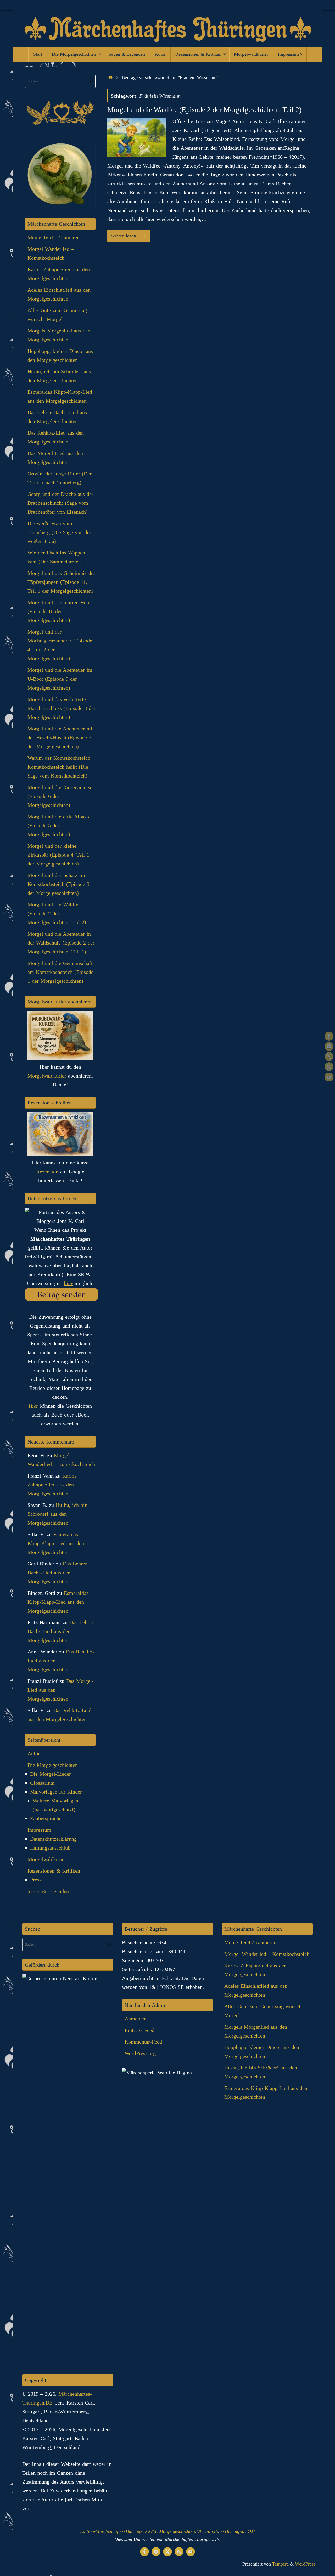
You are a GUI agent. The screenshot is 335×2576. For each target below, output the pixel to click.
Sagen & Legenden (48, 1891)
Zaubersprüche (46, 1818)
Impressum (39, 1830)
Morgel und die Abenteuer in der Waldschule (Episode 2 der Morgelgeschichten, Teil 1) (61, 943)
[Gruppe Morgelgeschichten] (329, 1036)
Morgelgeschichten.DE (181, 2531)
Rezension (47, 1172)
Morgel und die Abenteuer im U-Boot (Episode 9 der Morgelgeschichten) (60, 679)
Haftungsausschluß (50, 1848)
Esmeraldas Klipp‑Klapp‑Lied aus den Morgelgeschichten (56, 1543)
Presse (37, 1880)
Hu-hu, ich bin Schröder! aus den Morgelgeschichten (57, 1514)
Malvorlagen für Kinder (56, 1792)
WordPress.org (140, 2053)
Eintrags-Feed (139, 2030)
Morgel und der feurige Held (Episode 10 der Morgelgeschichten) (59, 611)
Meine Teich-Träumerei (53, 237)
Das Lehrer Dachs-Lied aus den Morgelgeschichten (57, 1573)
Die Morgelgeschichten (53, 1765)
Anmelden (136, 2019)
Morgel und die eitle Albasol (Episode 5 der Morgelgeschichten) (59, 825)
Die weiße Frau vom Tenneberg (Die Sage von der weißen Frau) (59, 532)
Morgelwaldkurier (47, 1076)
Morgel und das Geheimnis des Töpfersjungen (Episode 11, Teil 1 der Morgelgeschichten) (62, 582)
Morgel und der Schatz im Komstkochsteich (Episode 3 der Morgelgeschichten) (58, 884)
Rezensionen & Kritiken (54, 1871)
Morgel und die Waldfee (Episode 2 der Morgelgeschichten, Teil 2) (204, 110)
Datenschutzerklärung (53, 1839)
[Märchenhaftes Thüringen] (329, 1057)
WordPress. (306, 2564)
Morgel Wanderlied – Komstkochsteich (267, 1954)
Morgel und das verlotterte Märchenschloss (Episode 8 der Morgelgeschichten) (62, 708)
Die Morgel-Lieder (51, 1774)
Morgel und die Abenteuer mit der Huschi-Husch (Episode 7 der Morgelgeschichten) (61, 737)
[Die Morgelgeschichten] (329, 1046)
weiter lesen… (126, 236)
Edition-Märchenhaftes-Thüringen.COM (118, 2531)
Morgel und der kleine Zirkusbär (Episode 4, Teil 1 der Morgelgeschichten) (58, 855)
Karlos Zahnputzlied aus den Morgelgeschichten (52, 1485)
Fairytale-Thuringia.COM (230, 2531)
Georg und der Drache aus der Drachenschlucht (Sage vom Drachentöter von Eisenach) (60, 503)
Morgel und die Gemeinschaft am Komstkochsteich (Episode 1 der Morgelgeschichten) (60, 972)
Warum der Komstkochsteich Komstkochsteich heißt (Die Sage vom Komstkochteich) (59, 767)
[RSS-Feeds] (329, 1067)
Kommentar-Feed (143, 2042)
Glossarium (42, 1783)
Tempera (280, 2564)
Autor (34, 1753)
